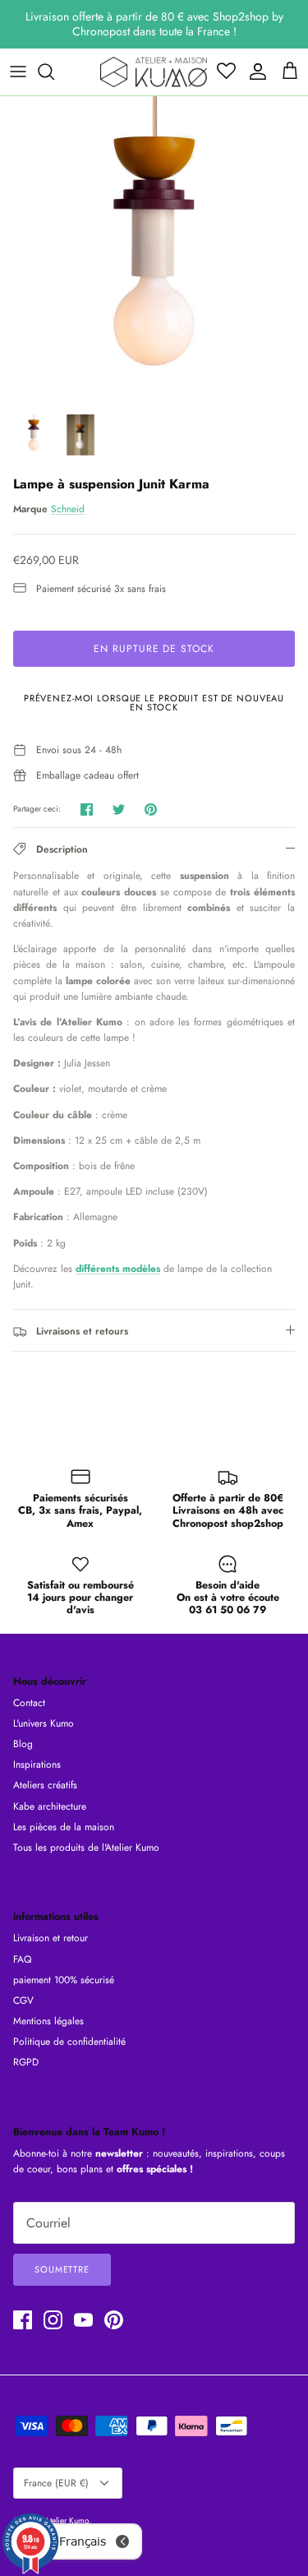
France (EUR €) (56, 2483)
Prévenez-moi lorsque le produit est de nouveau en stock (154, 703)
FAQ (22, 1959)
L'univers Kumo (44, 1723)
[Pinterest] (114, 2320)
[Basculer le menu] (18, 72)
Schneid (68, 509)
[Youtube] (83, 2320)
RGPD (26, 2062)
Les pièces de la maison (64, 1827)
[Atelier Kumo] (154, 72)
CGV (23, 2000)
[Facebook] (23, 2320)
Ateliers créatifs (45, 1785)
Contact (29, 1703)
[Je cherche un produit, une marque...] (54, 72)
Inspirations (37, 1764)
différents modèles (118, 1269)
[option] (154, 250)
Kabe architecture (50, 1806)
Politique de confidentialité (69, 2042)
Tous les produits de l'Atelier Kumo (86, 1848)
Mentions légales (48, 2021)
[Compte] (254, 72)
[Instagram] (53, 2320)
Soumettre (62, 2269)
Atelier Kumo (67, 2521)
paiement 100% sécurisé (64, 1980)
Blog (23, 1744)
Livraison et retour (51, 1938)
